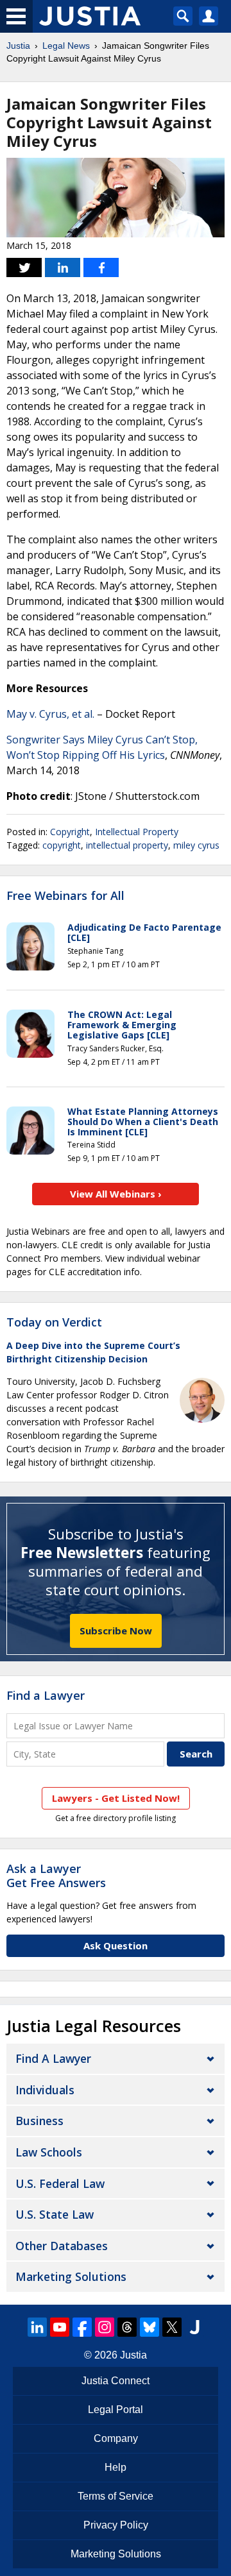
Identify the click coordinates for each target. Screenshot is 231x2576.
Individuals (45, 2090)
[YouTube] (60, 2327)
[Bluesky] (150, 2327)
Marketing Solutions (71, 2276)
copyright (62, 845)
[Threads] (127, 2327)
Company (116, 2438)
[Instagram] (105, 2327)
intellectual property (127, 845)
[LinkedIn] (37, 2327)
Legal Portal (116, 2410)
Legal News (66, 46)
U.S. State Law (55, 2214)
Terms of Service (116, 2496)
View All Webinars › (116, 1194)
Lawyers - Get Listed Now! (116, 1798)
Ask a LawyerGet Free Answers (56, 1876)
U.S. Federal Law (60, 2183)
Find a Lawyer (46, 1695)
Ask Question (116, 1945)
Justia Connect (116, 2381)
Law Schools (49, 2152)
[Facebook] (82, 2327)
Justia (18, 46)
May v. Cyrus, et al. (50, 714)
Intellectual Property (137, 832)
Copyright (70, 832)
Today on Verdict (54, 1322)
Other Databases (62, 2246)
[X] (172, 2327)
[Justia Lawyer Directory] (194, 2327)
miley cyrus (196, 845)
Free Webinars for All (65, 896)
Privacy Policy (116, 2525)
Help (116, 2467)
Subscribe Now (116, 1631)
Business (39, 2121)
